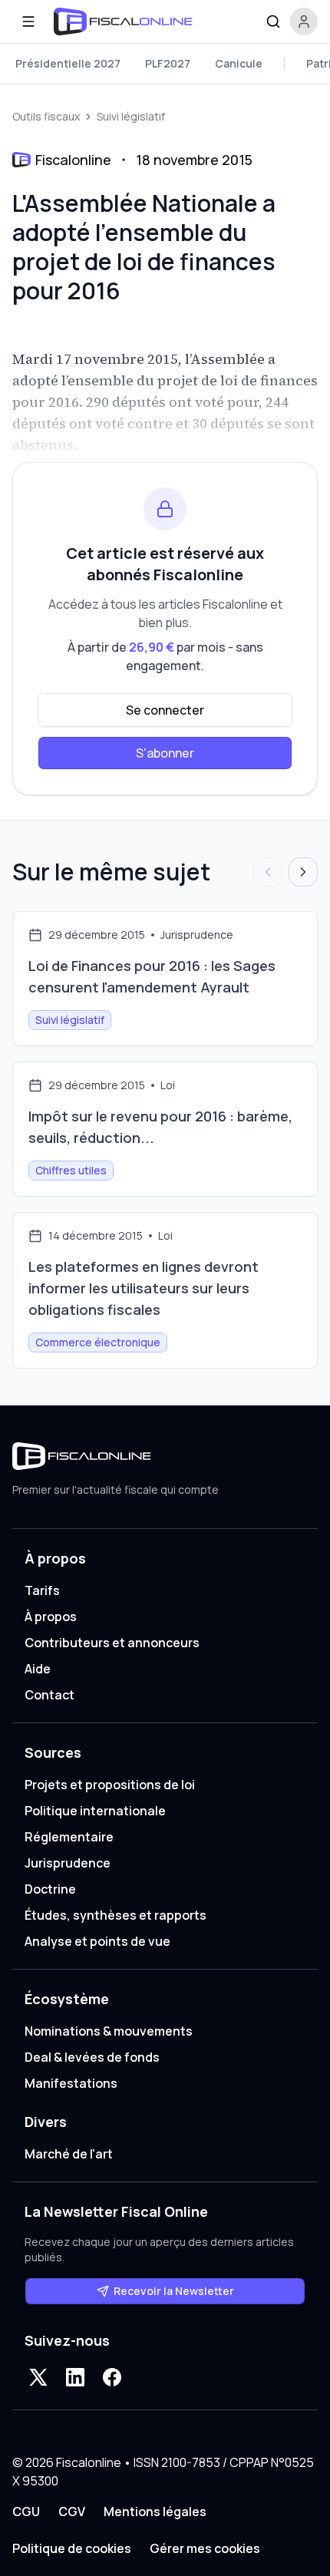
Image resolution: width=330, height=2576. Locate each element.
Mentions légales (155, 2512)
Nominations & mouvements (109, 2031)
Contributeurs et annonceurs (112, 1643)
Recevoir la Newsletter (174, 2291)
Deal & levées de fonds (92, 2057)
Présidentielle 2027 (68, 63)
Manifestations (71, 2083)
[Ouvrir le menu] (28, 21)
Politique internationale (95, 1811)
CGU (26, 2512)
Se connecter (165, 710)
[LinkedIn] (75, 2377)
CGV (72, 2512)
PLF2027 (168, 63)
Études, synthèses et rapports (115, 1915)
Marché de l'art (69, 2154)
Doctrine (50, 1889)
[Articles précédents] (268, 872)
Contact (49, 1695)
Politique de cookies (72, 2548)
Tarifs (42, 1590)
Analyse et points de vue (97, 1941)
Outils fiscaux (46, 116)
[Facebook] (112, 2377)
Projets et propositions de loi (110, 1785)
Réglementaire (69, 1837)
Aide (38, 1669)
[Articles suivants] (303, 872)
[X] (38, 2377)
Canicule (239, 63)
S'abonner (165, 753)
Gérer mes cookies (205, 2548)
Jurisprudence (68, 1863)
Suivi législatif (131, 116)
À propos (51, 1617)
